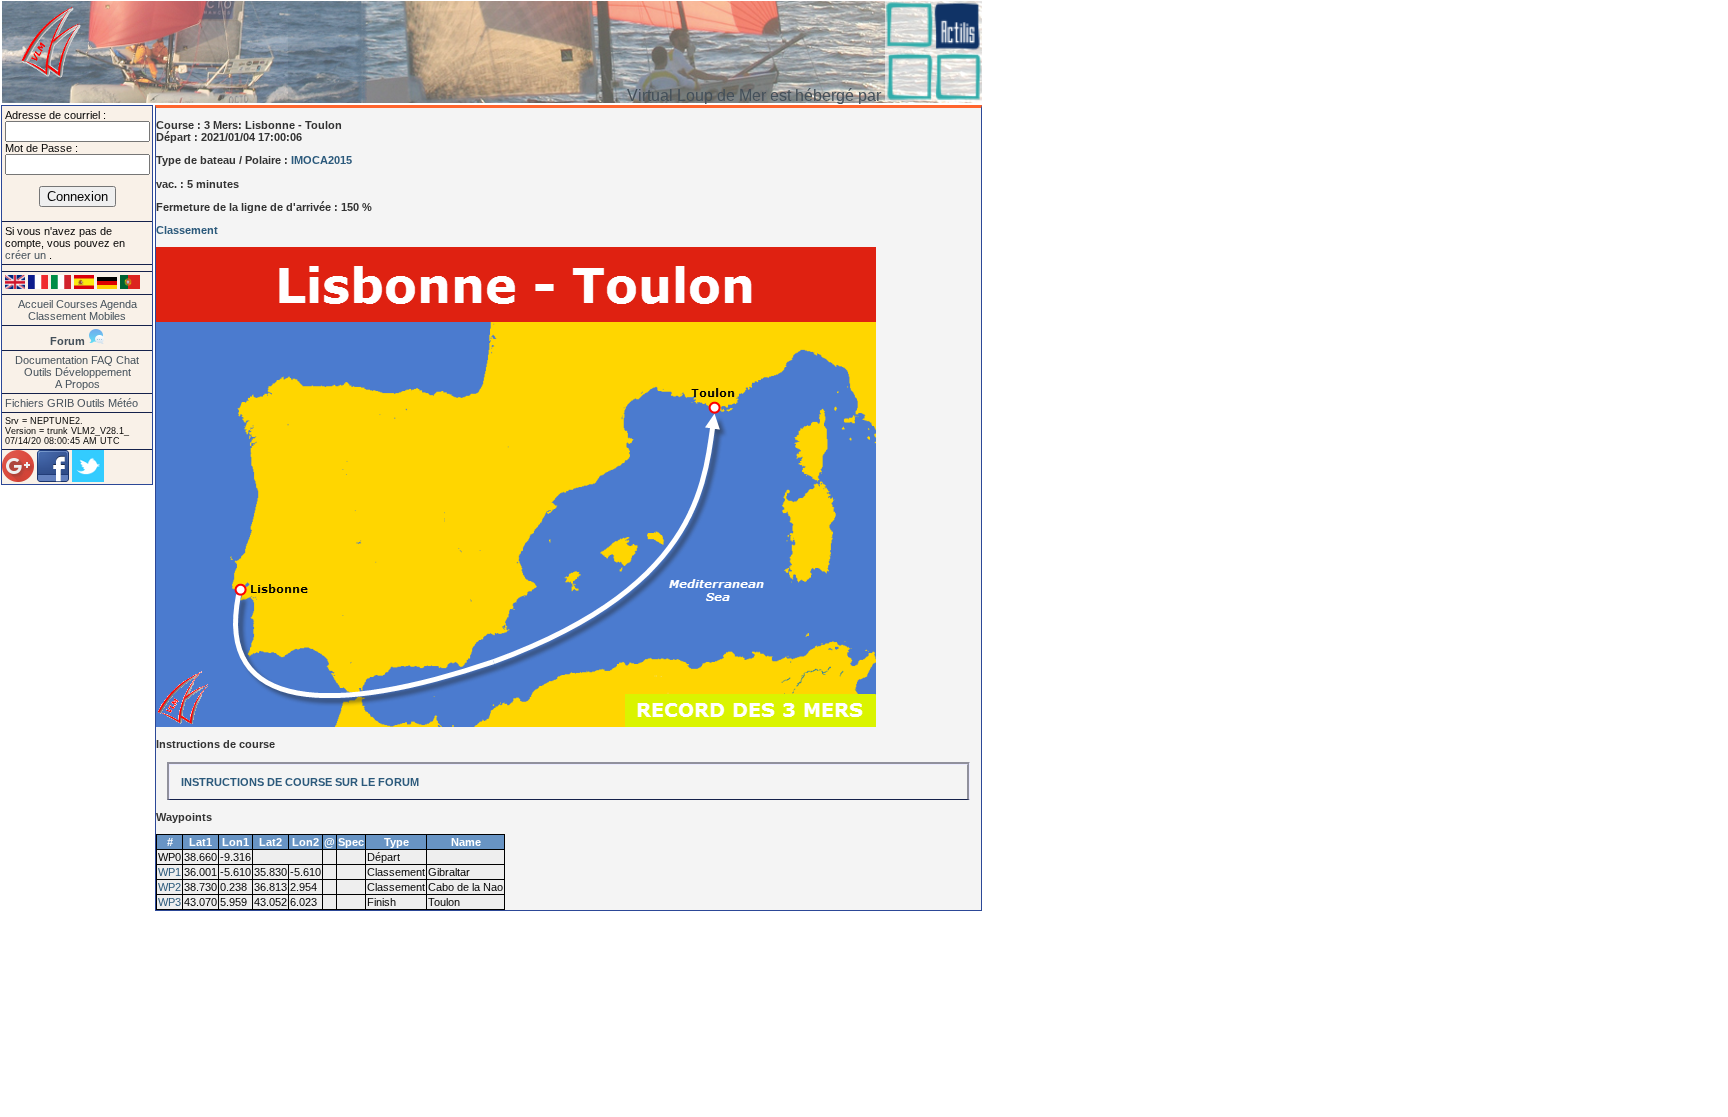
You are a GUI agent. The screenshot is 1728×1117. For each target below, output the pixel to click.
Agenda (118, 304)
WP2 (169, 887)
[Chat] (96, 341)
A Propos (77, 384)
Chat (127, 360)
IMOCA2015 (321, 160)
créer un (27, 255)
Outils (38, 372)
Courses (77, 304)
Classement (57, 316)
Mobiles (107, 316)
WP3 (169, 902)
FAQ (102, 360)
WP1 (169, 872)
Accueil (35, 304)
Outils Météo (107, 403)
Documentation (51, 360)
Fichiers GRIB (39, 403)
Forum (67, 341)
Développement (93, 372)
